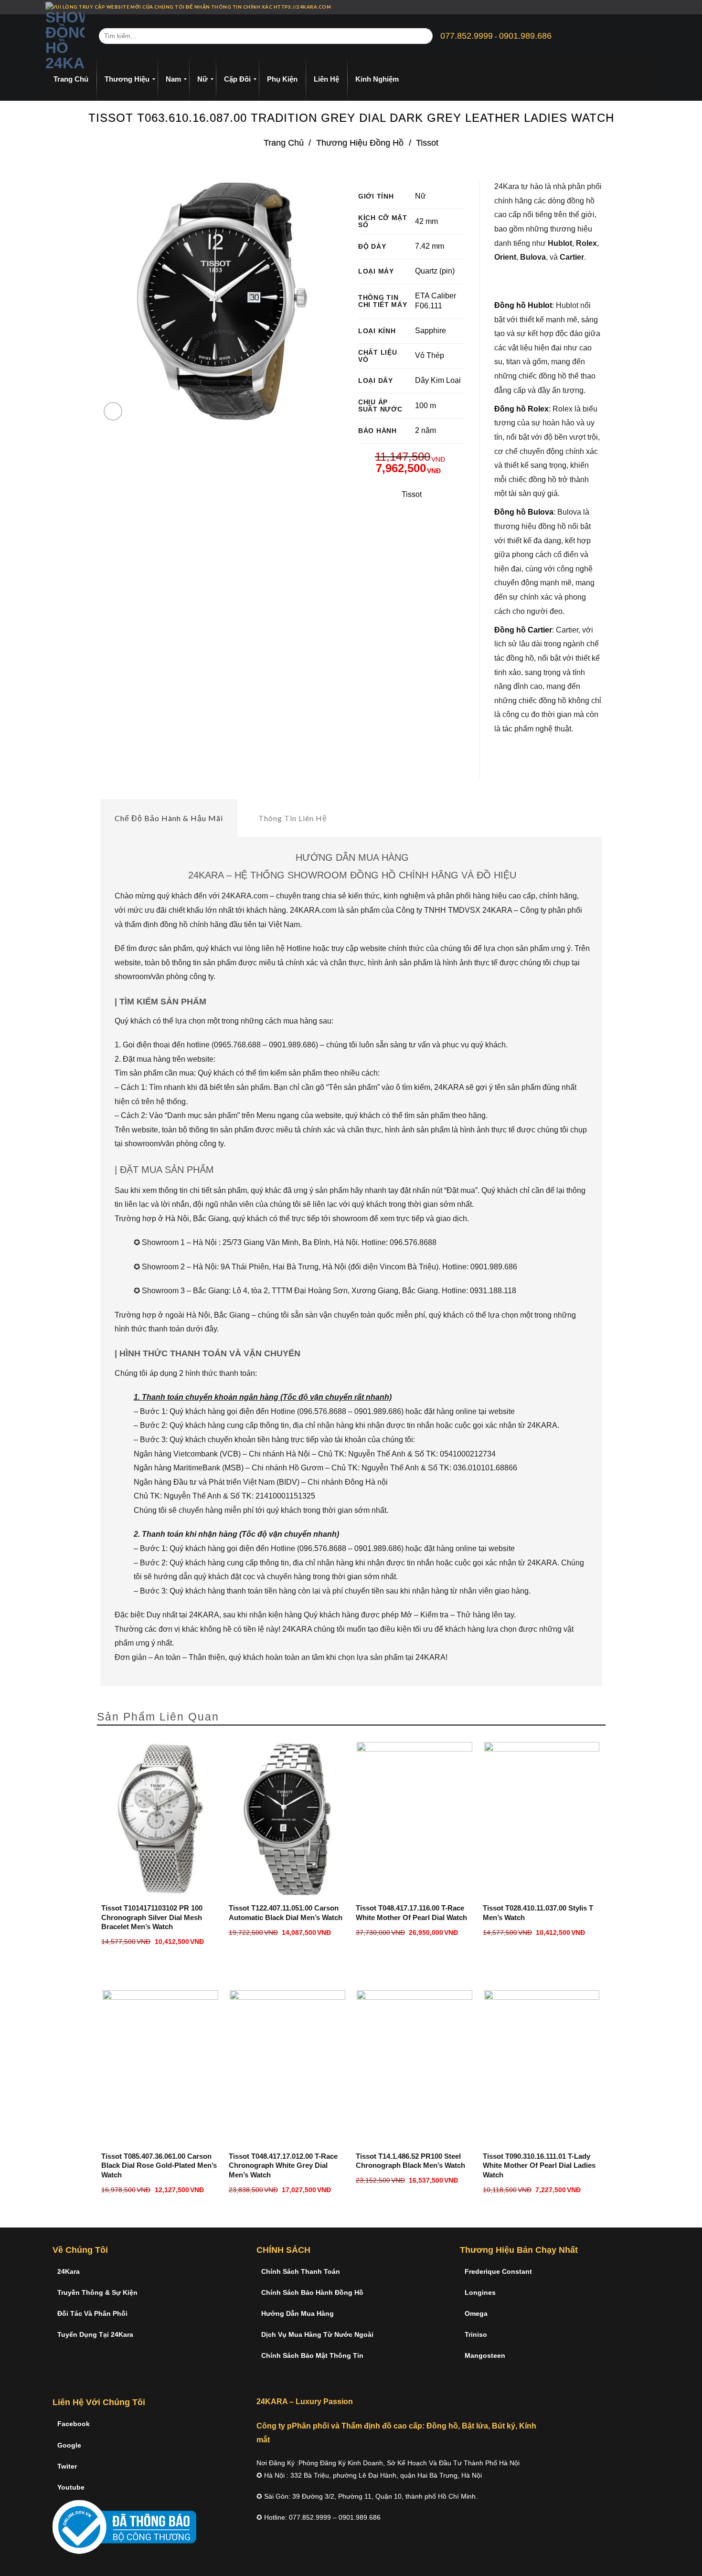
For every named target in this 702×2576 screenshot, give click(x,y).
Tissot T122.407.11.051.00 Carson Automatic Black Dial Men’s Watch (286, 1913)
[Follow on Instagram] (636, 7)
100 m (425, 406)
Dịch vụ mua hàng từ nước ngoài (317, 2334)
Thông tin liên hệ (293, 818)
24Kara (69, 2271)
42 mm (426, 221)
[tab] (169, 818)
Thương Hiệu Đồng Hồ (360, 143)
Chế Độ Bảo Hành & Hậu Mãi (169, 818)
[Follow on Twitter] (645, 7)
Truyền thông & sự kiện (97, 2292)
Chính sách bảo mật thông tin (312, 2355)
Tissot (427, 143)
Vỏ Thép (430, 355)
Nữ (420, 196)
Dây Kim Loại (438, 380)
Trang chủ (284, 143)
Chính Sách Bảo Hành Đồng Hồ (312, 2292)
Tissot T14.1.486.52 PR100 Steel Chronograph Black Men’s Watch (410, 2161)
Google (69, 2445)
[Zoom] (113, 411)
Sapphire (431, 331)
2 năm (425, 430)
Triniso (476, 2334)
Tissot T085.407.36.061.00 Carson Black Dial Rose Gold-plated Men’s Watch (159, 2165)
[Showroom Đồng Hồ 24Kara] (65, 36)
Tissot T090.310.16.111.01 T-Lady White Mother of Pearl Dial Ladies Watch (539, 2165)
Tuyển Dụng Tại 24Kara (95, 2334)
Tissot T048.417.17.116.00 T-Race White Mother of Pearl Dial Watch (411, 1913)
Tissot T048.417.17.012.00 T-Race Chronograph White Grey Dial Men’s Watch (283, 2165)
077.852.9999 (467, 36)
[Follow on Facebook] (627, 7)
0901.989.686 (525, 36)
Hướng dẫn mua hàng (298, 2313)
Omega (476, 2313)
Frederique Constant (498, 2271)
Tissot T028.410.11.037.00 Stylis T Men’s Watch (538, 1913)
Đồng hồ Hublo (522, 305)
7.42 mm (430, 246)
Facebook (74, 2424)
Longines (480, 2292)
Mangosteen (485, 2355)
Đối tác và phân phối (92, 2313)
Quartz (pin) (435, 271)
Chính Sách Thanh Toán (301, 2271)
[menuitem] (71, 79)
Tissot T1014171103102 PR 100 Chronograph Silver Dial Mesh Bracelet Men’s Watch (152, 1917)
